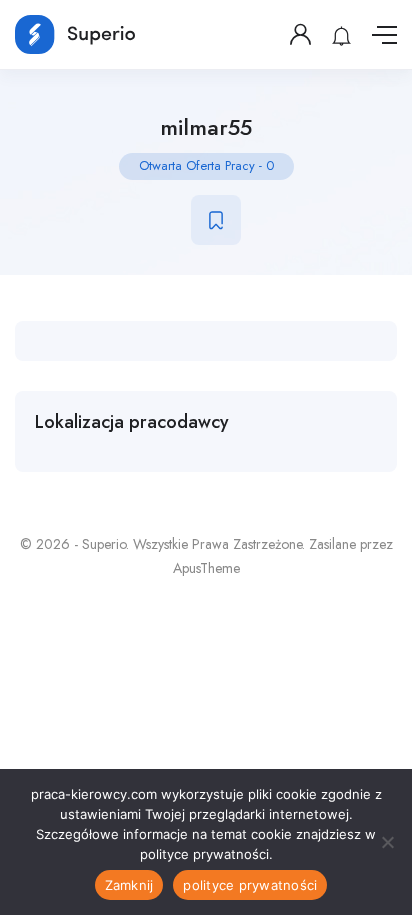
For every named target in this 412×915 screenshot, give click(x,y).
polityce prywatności (250, 885)
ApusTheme (206, 568)
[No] (387, 842)
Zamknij (129, 885)
